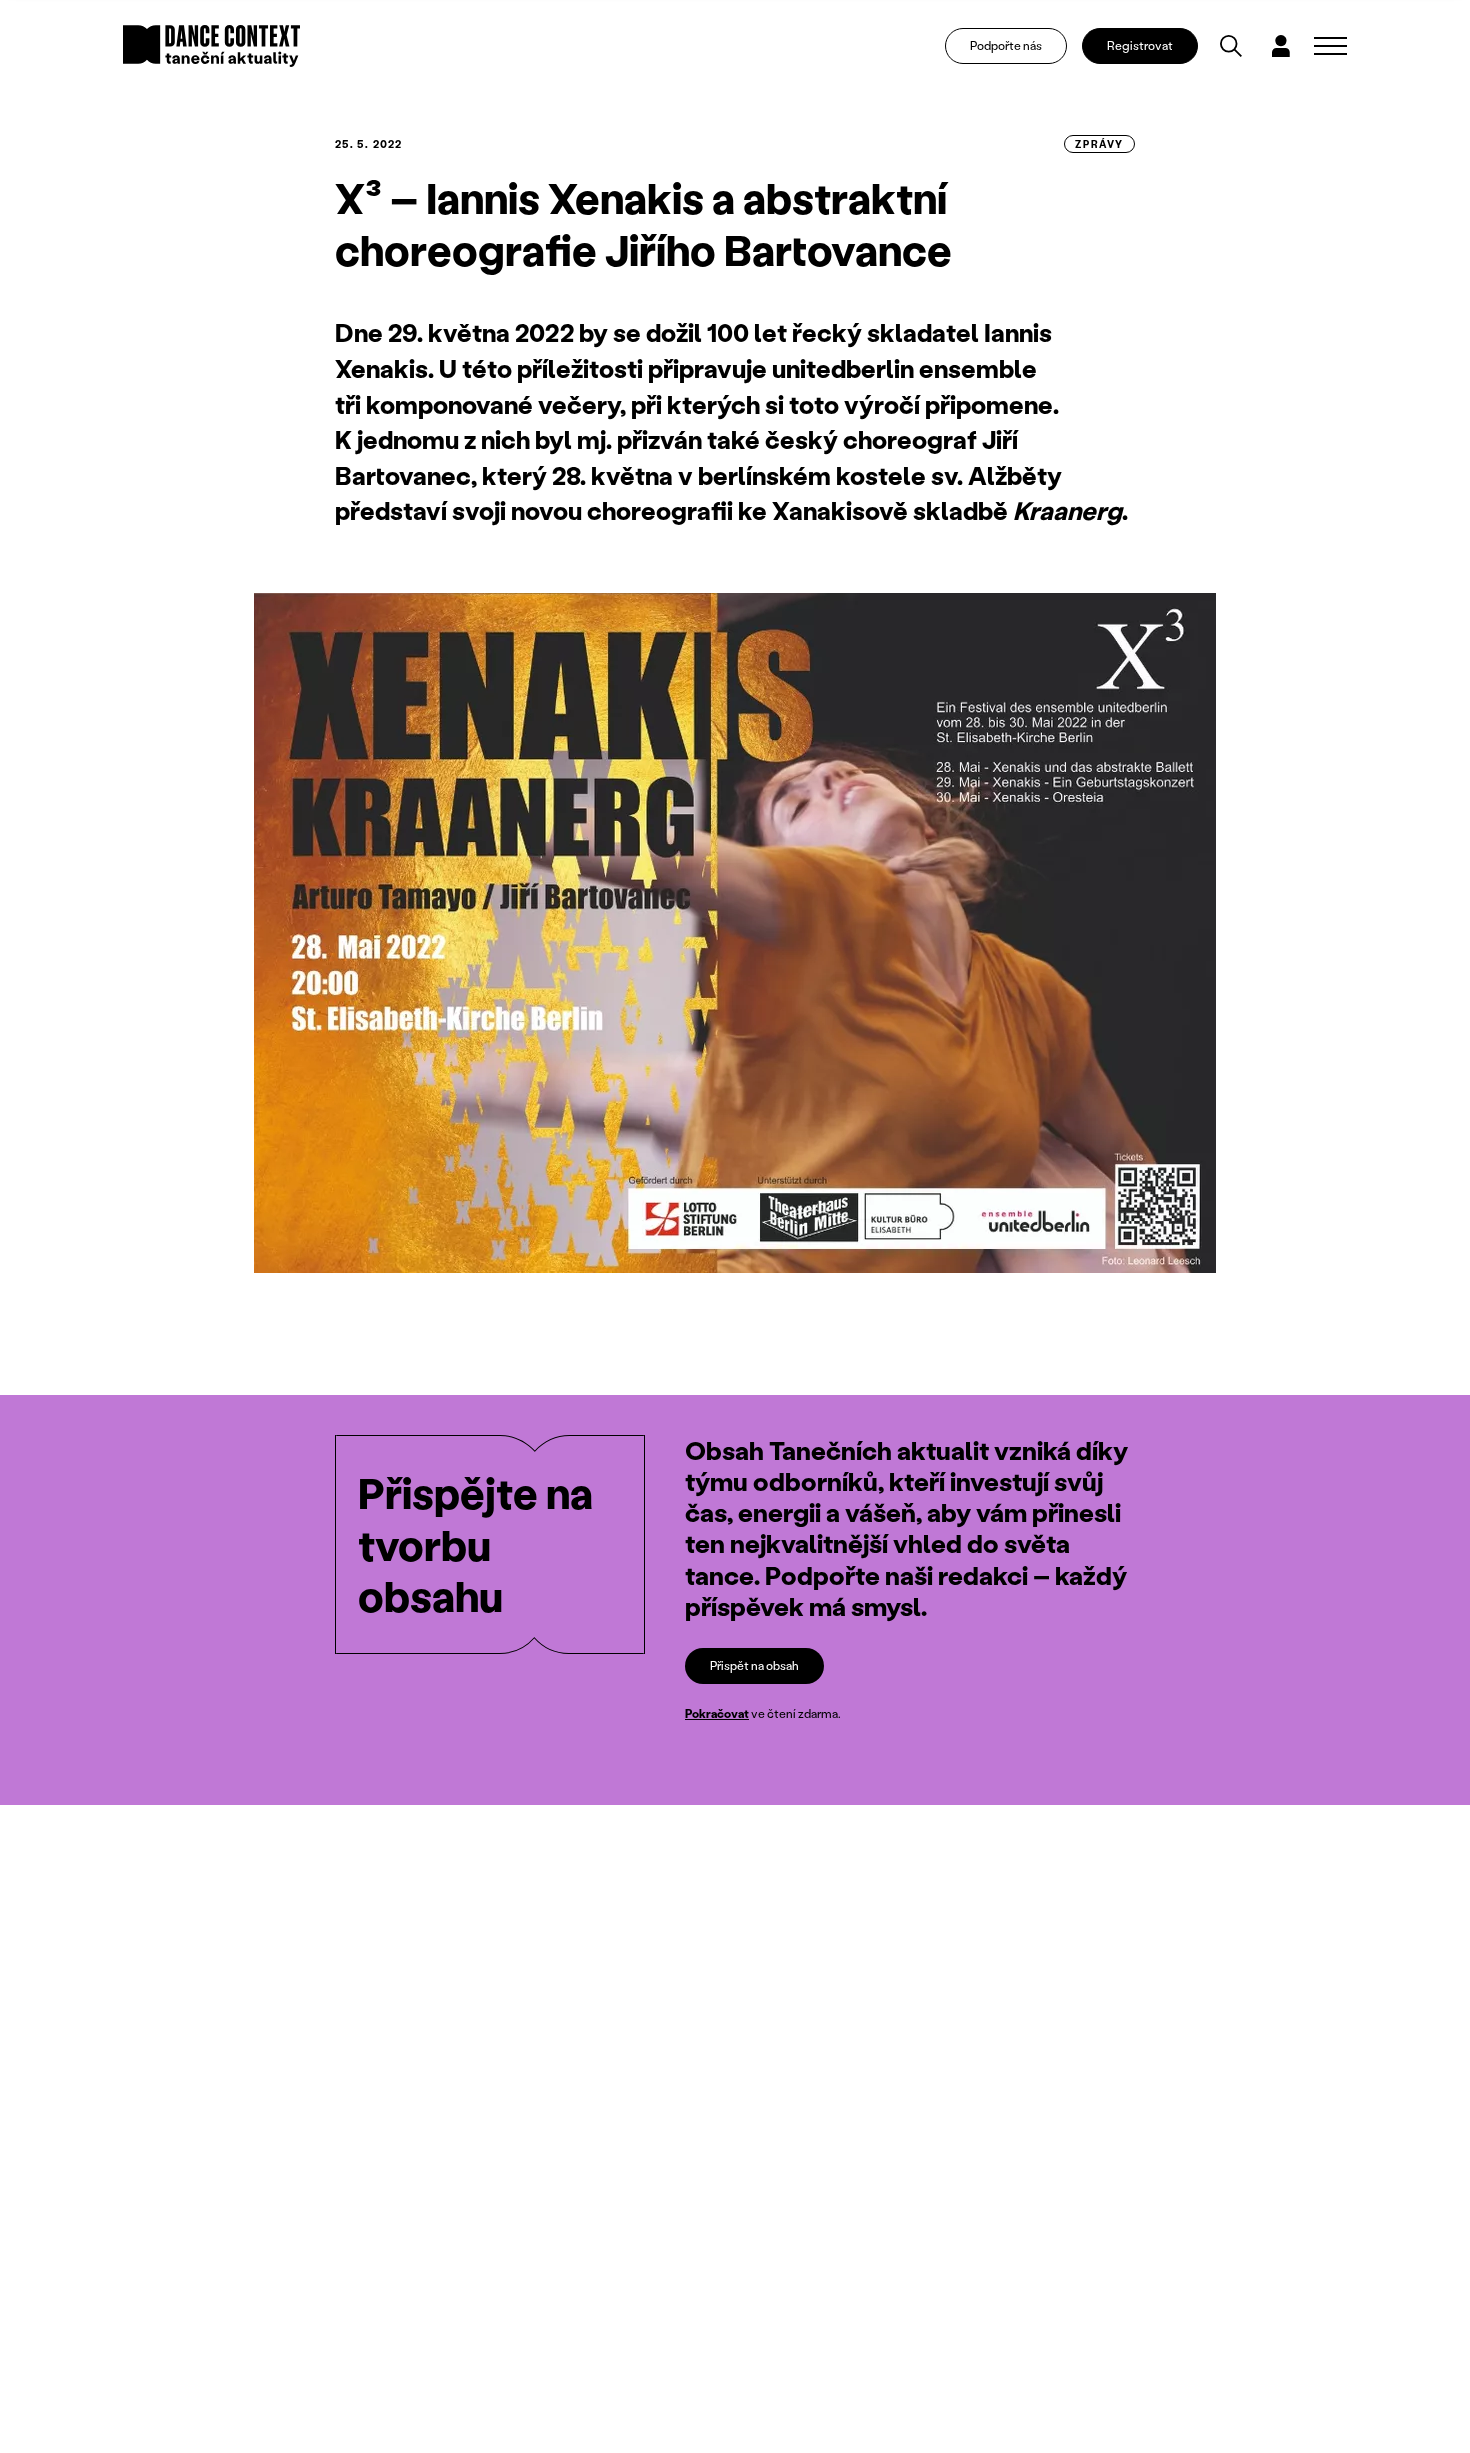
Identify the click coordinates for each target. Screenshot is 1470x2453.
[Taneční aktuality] (211, 46)
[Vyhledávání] (1231, 46)
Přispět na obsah (754, 1665)
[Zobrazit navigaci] (1330, 46)
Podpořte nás (1006, 45)
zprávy (1099, 144)
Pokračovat (717, 1713)
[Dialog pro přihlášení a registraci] (1281, 46)
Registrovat (1140, 45)
